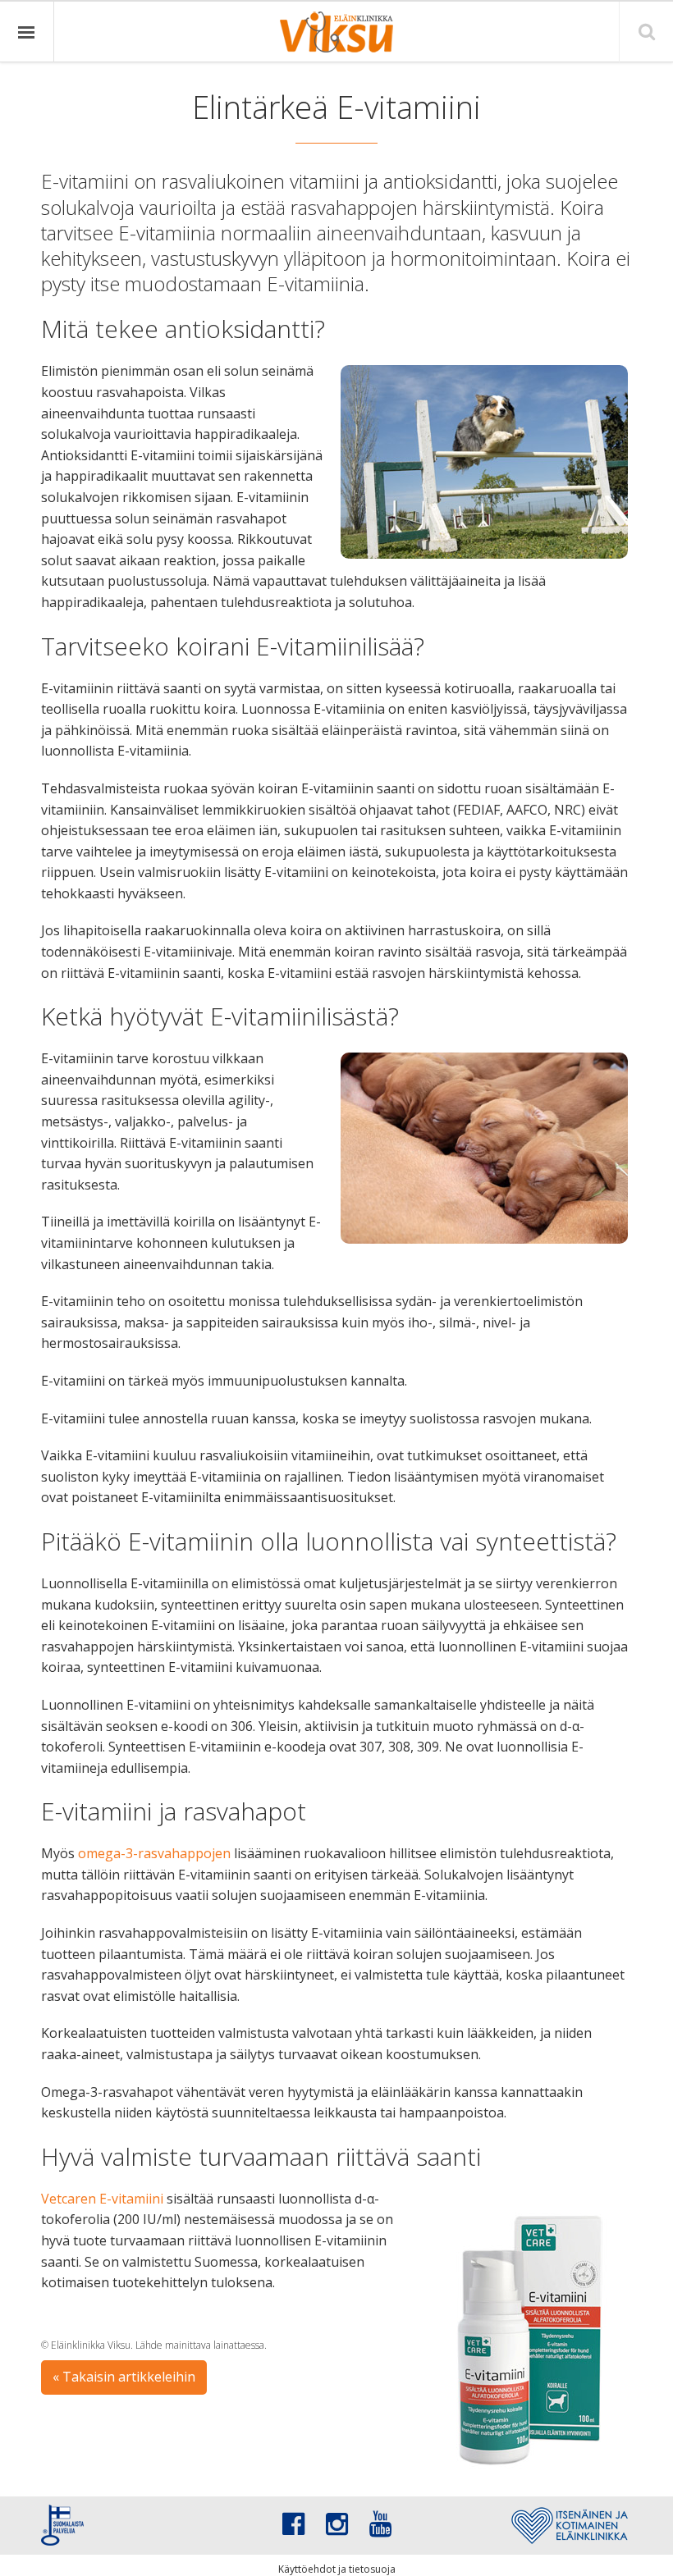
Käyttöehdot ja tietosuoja (337, 2569)
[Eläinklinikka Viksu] (336, 32)
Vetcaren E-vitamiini (102, 2199)
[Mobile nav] (27, 32)
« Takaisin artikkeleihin (124, 2377)
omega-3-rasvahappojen (154, 1853)
